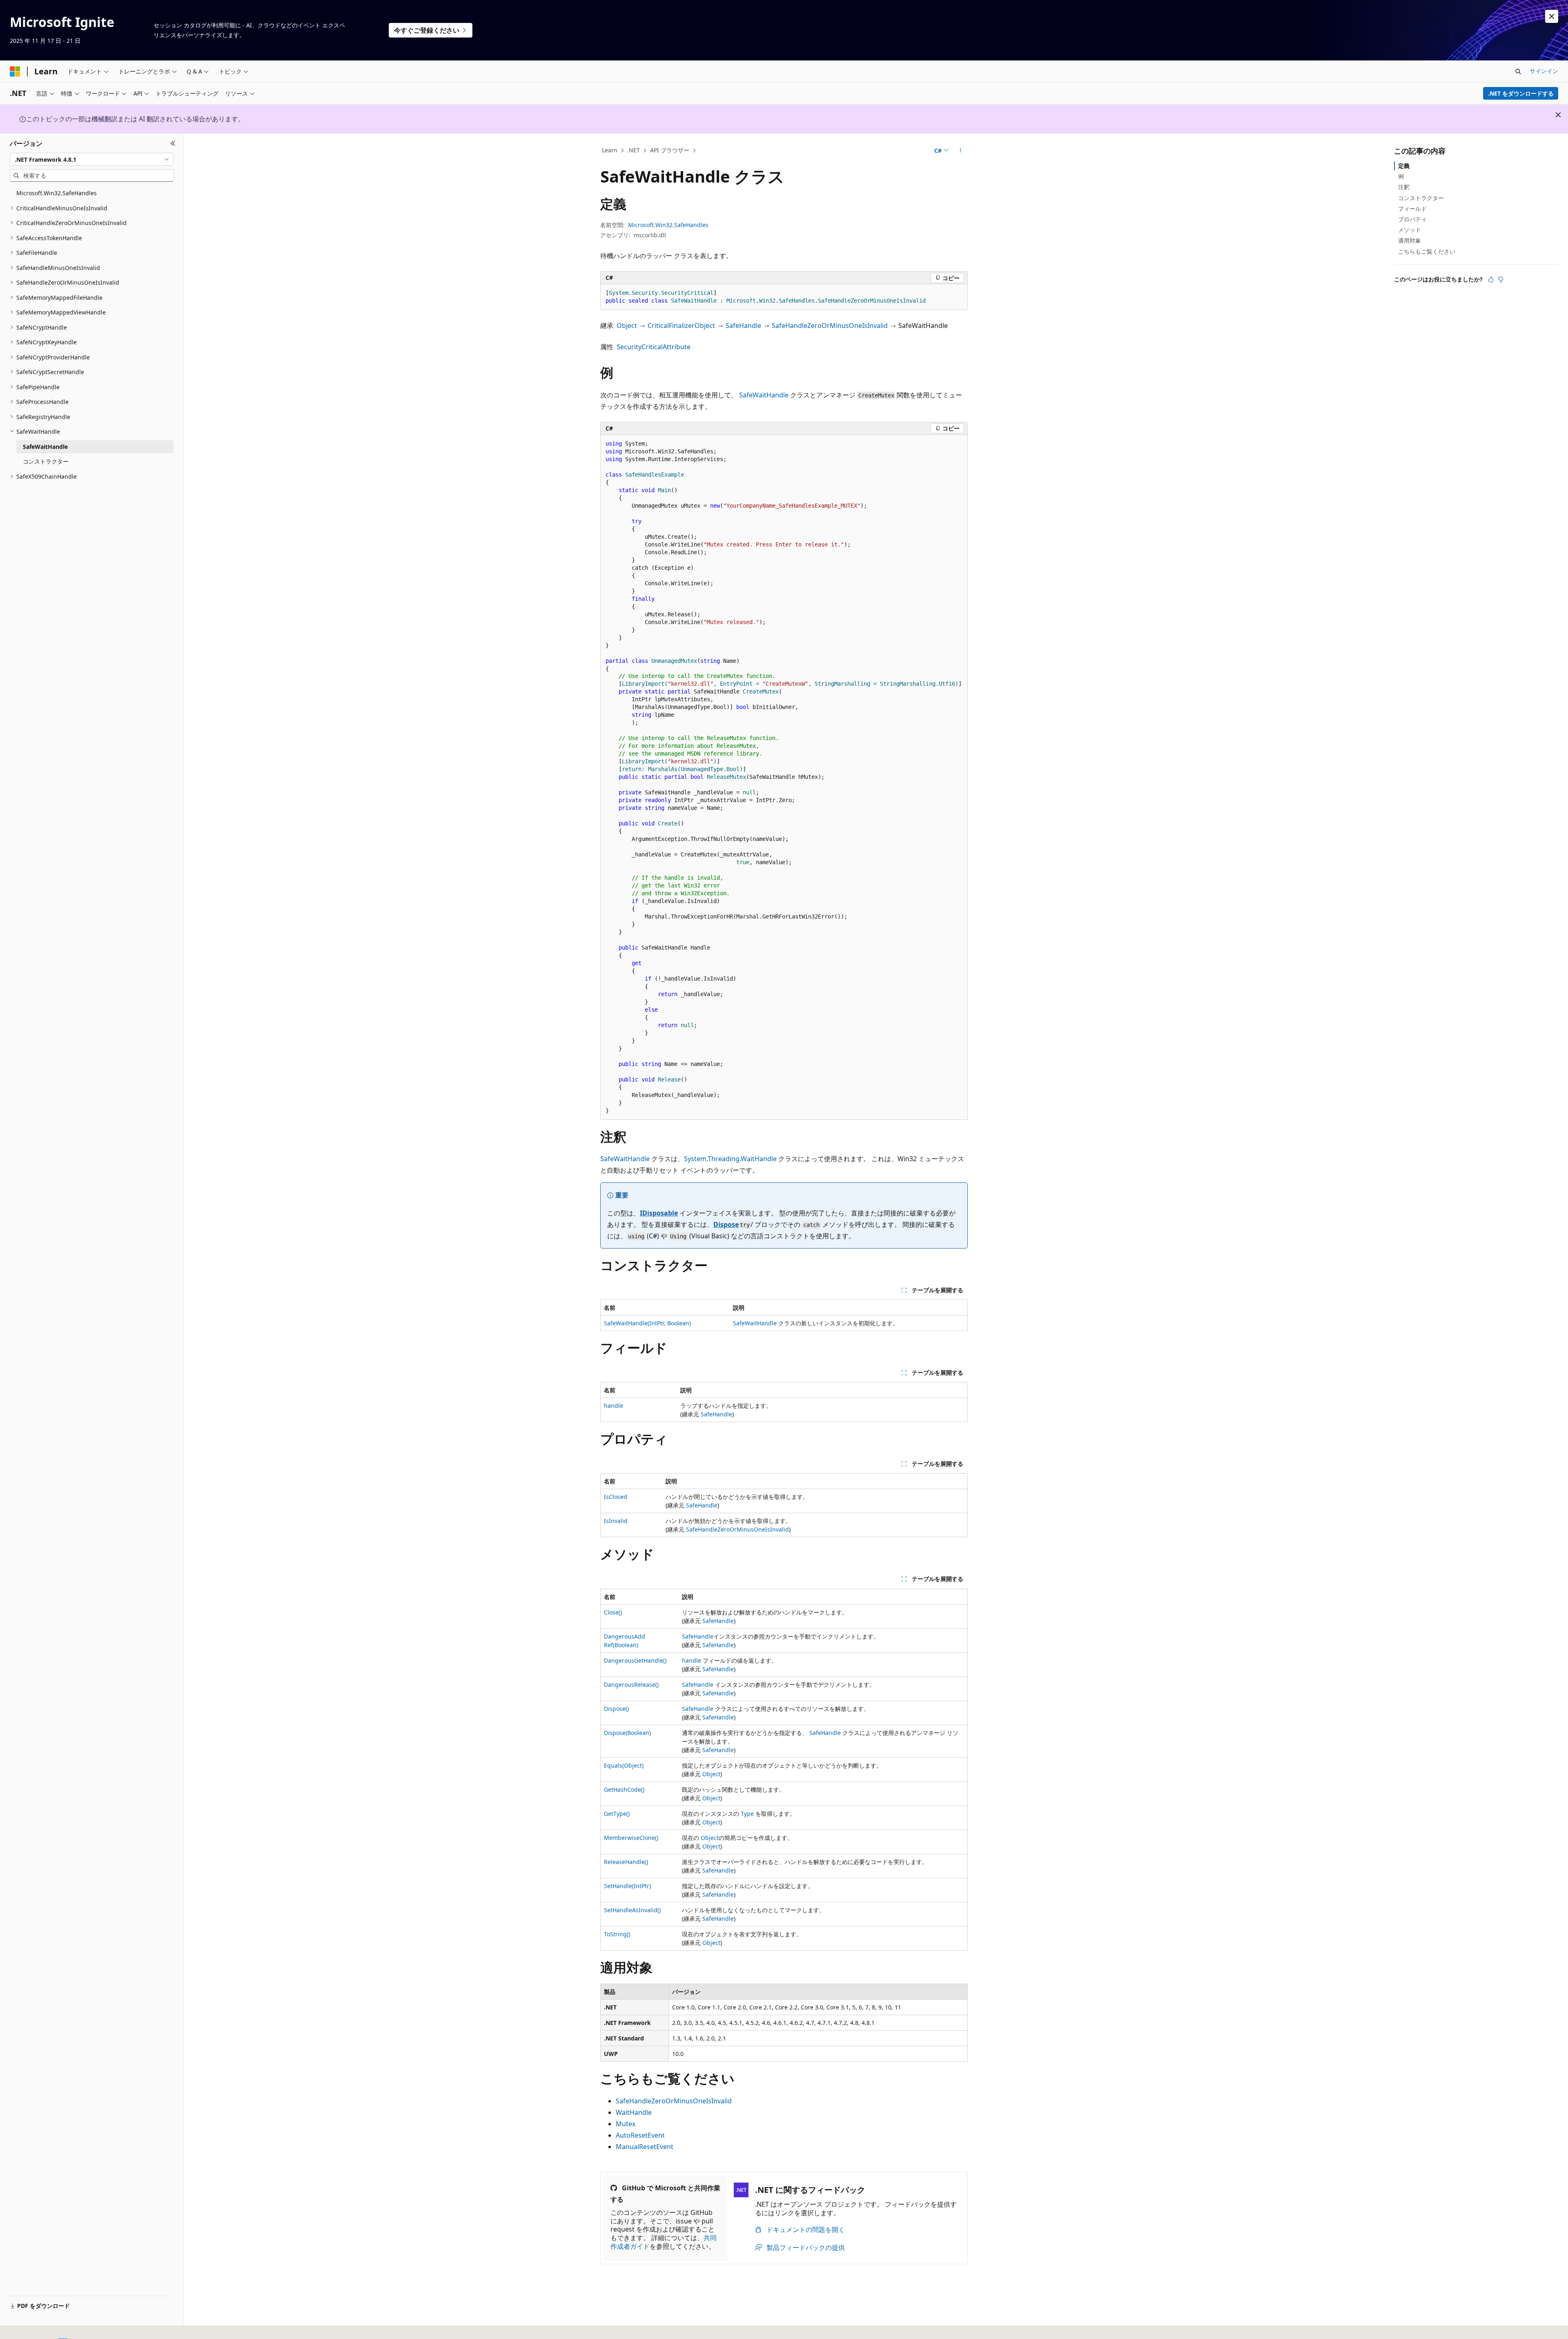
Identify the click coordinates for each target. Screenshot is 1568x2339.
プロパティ (1412, 219)
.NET (634, 150)
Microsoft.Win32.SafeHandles (668, 225)
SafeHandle (743, 326)
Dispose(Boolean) (627, 1733)
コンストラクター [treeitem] (46, 461)
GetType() (617, 1814)
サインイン (1544, 71)
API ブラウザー (670, 150)
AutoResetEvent (640, 2135)
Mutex (626, 2124)
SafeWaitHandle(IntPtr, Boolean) (647, 1323)
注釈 (1404, 187)
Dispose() (616, 1709)
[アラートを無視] (1552, 16)
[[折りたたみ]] (173, 143)
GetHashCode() (624, 1789)
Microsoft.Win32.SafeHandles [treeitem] (57, 193)
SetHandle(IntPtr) (627, 1886)
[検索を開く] (1518, 71)
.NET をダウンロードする (1521, 93)
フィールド (1412, 208)
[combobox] (92, 159)
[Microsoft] (15, 71)
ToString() (617, 1934)
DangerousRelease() (631, 1685)
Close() (613, 1612)
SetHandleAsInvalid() (632, 1910)
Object (627, 326)
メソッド (1410, 230)
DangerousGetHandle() (635, 1660)
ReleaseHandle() (626, 1862)
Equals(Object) (624, 1765)
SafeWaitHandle (764, 395)
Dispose (726, 1224)
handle (614, 1406)
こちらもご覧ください (1427, 251)
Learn (610, 150)
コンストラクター (1421, 198)
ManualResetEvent (645, 2147)
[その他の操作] (961, 151)
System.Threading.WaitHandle (730, 1159)
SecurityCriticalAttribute (654, 347)
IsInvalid (616, 1521)
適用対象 (1410, 240)
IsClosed (616, 1497)
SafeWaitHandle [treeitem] (45, 447)
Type (747, 1814)
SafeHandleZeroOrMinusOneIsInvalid (830, 326)
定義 (1404, 166)
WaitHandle (634, 2112)
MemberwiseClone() (631, 1838)
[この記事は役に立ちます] (1491, 279)
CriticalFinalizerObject (681, 326)
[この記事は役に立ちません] (1501, 279)
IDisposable (659, 1213)
